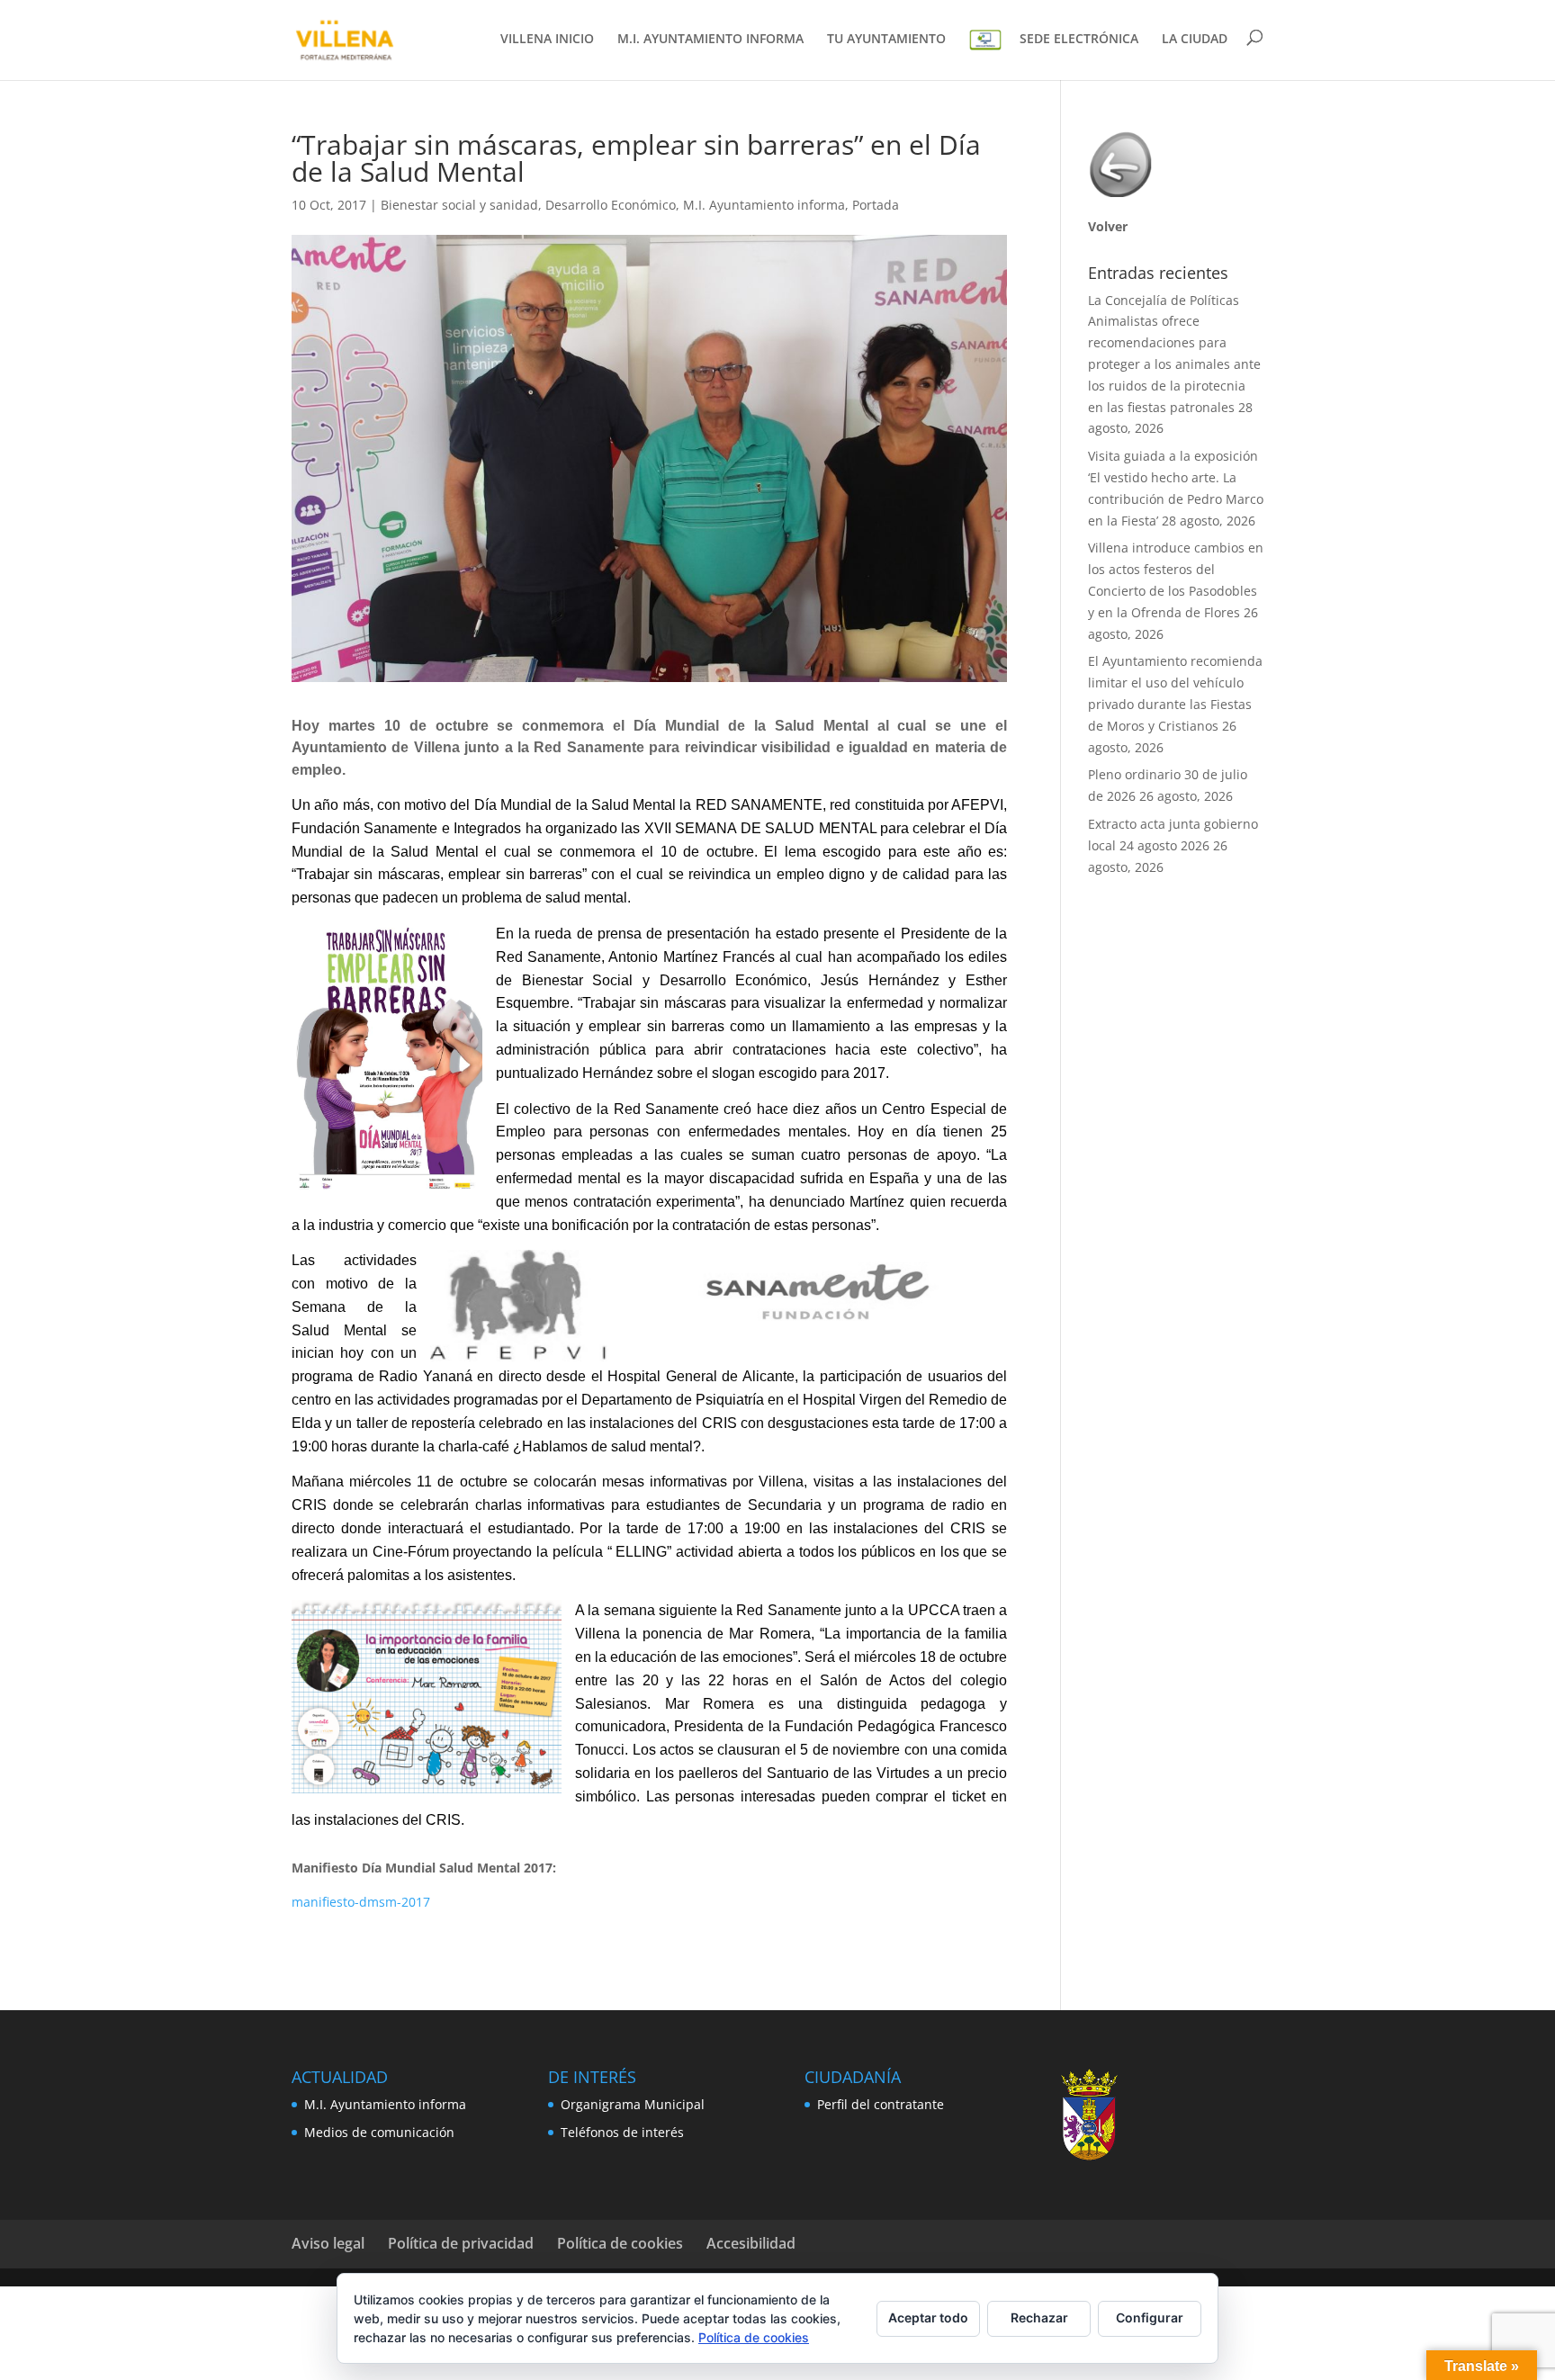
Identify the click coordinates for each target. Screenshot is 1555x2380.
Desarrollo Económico (611, 205)
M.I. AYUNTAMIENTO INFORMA (710, 40)
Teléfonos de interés (622, 2132)
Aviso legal (328, 2243)
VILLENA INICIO (547, 40)
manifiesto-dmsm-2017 (361, 1902)
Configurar (1150, 2317)
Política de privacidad (461, 2243)
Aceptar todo (928, 2317)
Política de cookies (620, 2243)
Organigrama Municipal (633, 2104)
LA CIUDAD (1195, 40)
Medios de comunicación (379, 2132)
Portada (876, 205)
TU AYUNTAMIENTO (886, 40)
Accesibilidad (751, 2243)
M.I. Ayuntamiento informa (764, 205)
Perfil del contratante (881, 2104)
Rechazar (1039, 2317)
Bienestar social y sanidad (459, 205)
